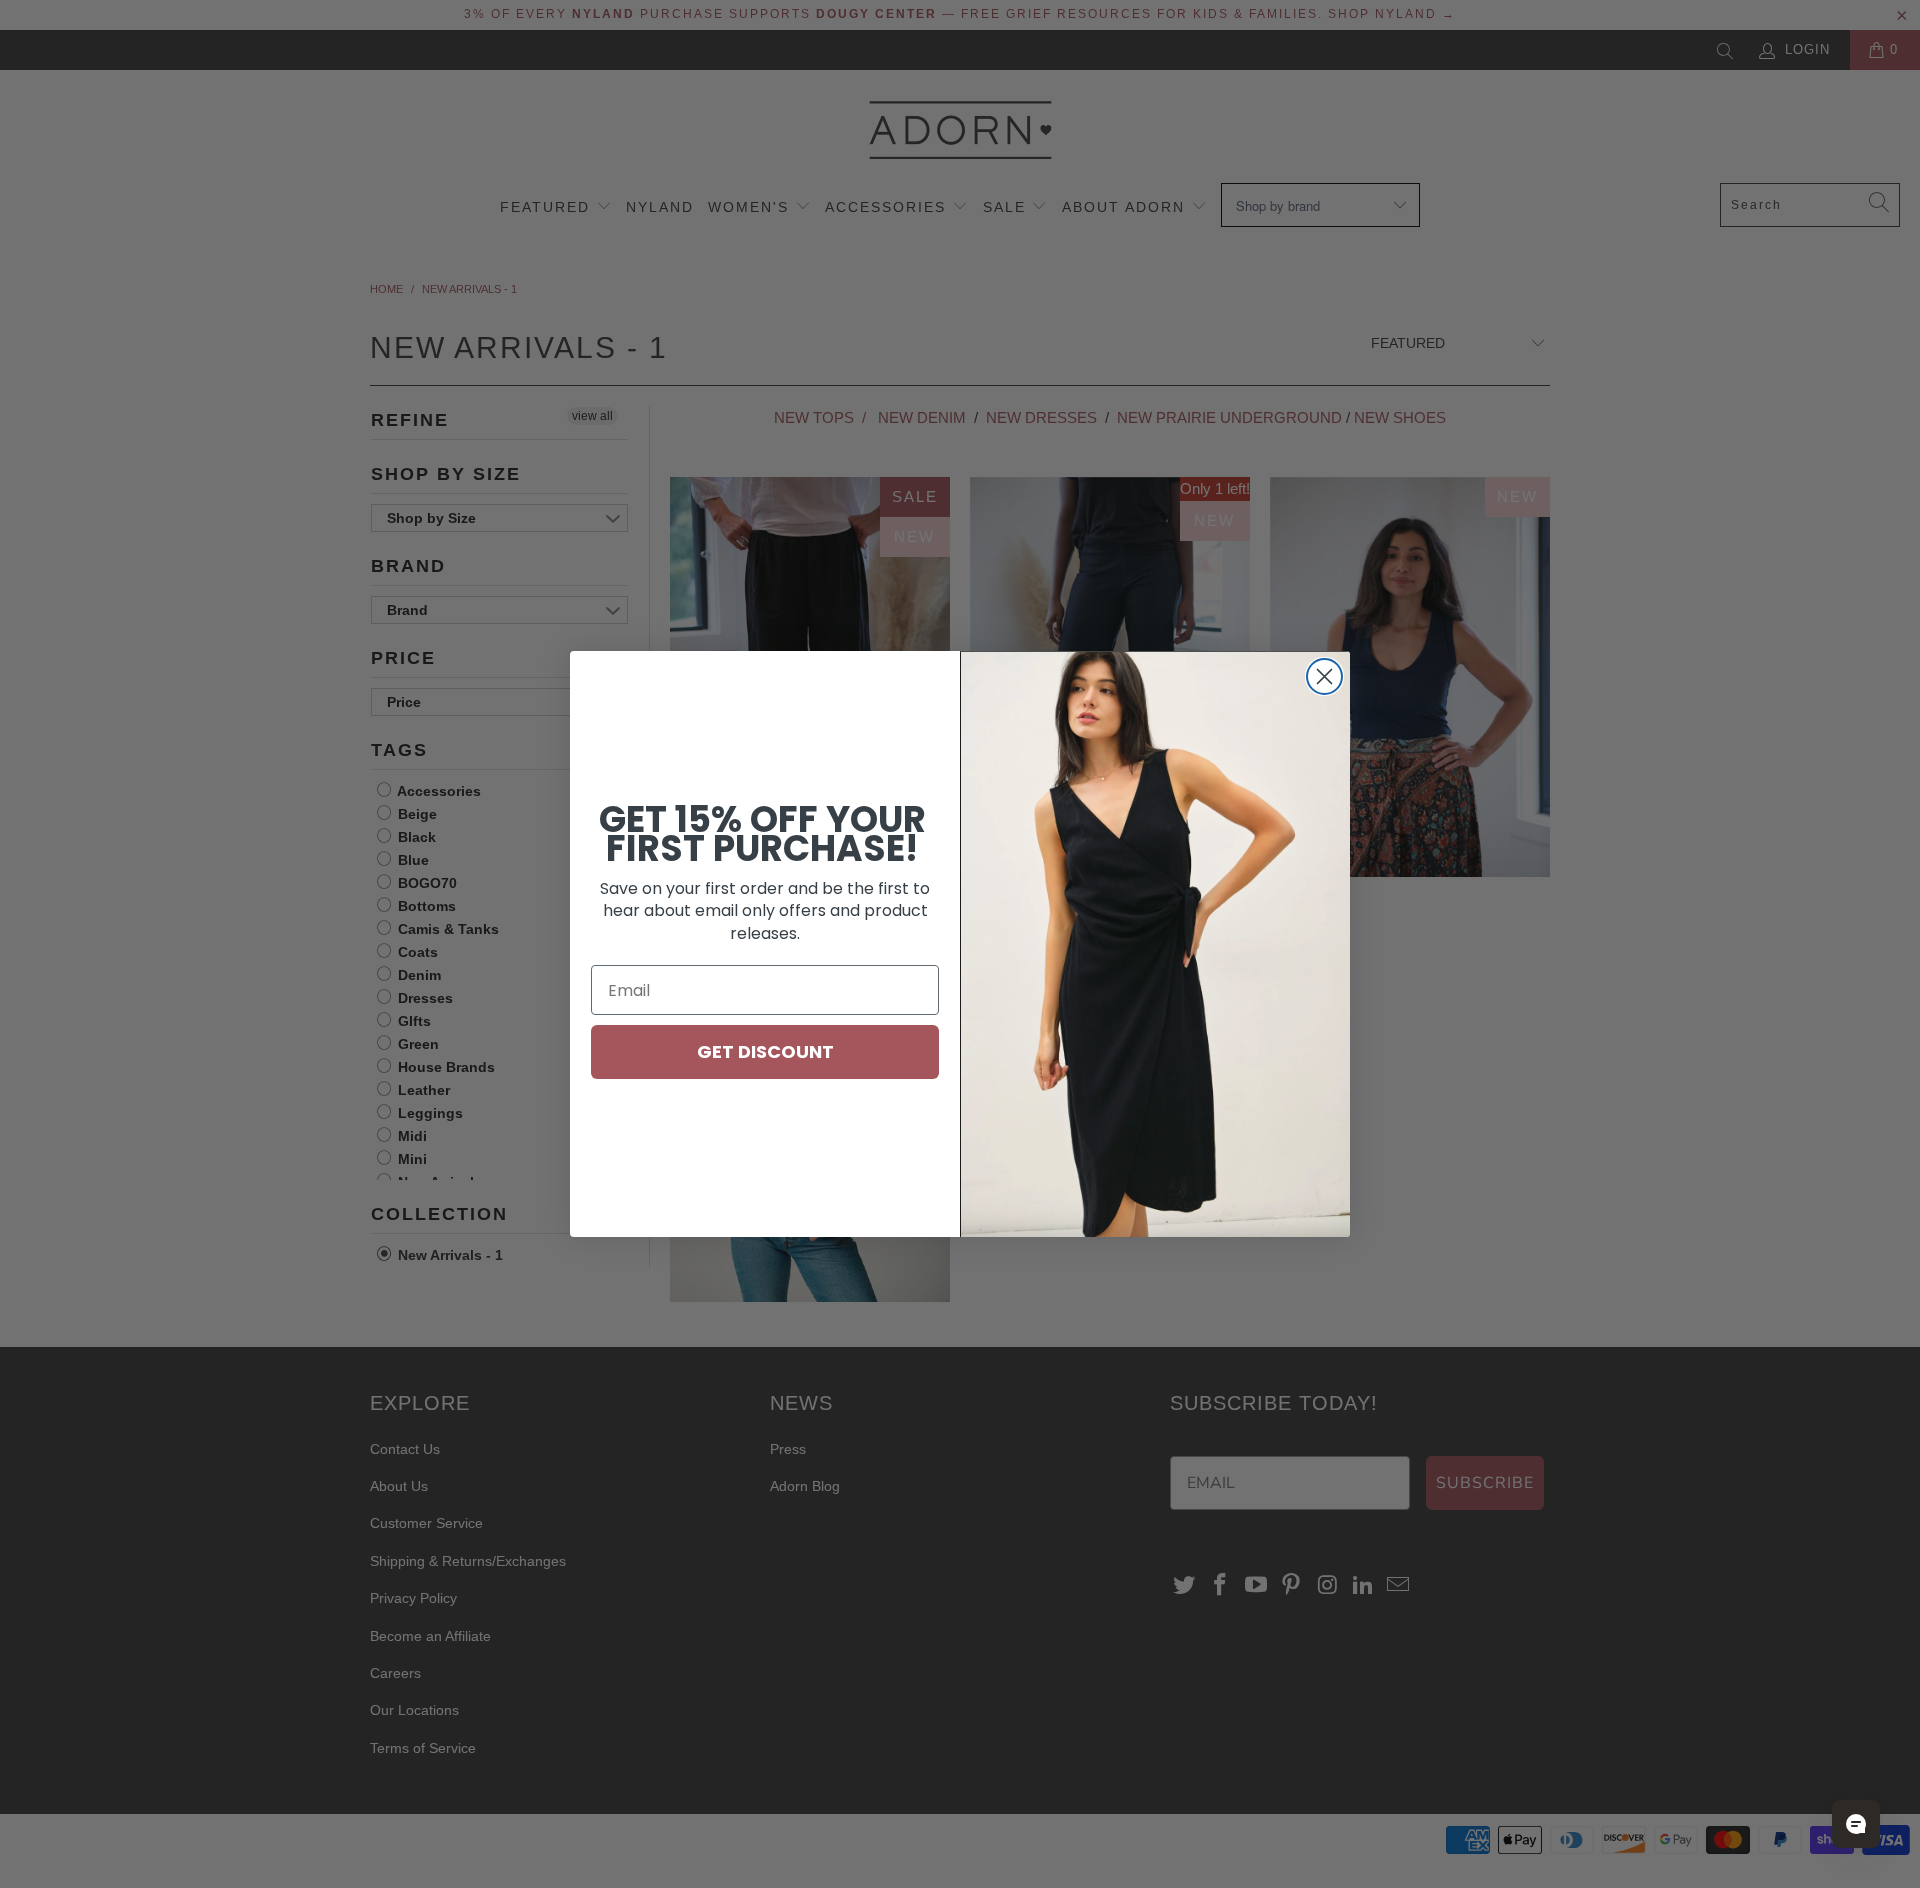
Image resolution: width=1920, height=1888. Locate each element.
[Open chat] (1856, 1824)
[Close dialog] (1324, 676)
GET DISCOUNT (765, 1051)
